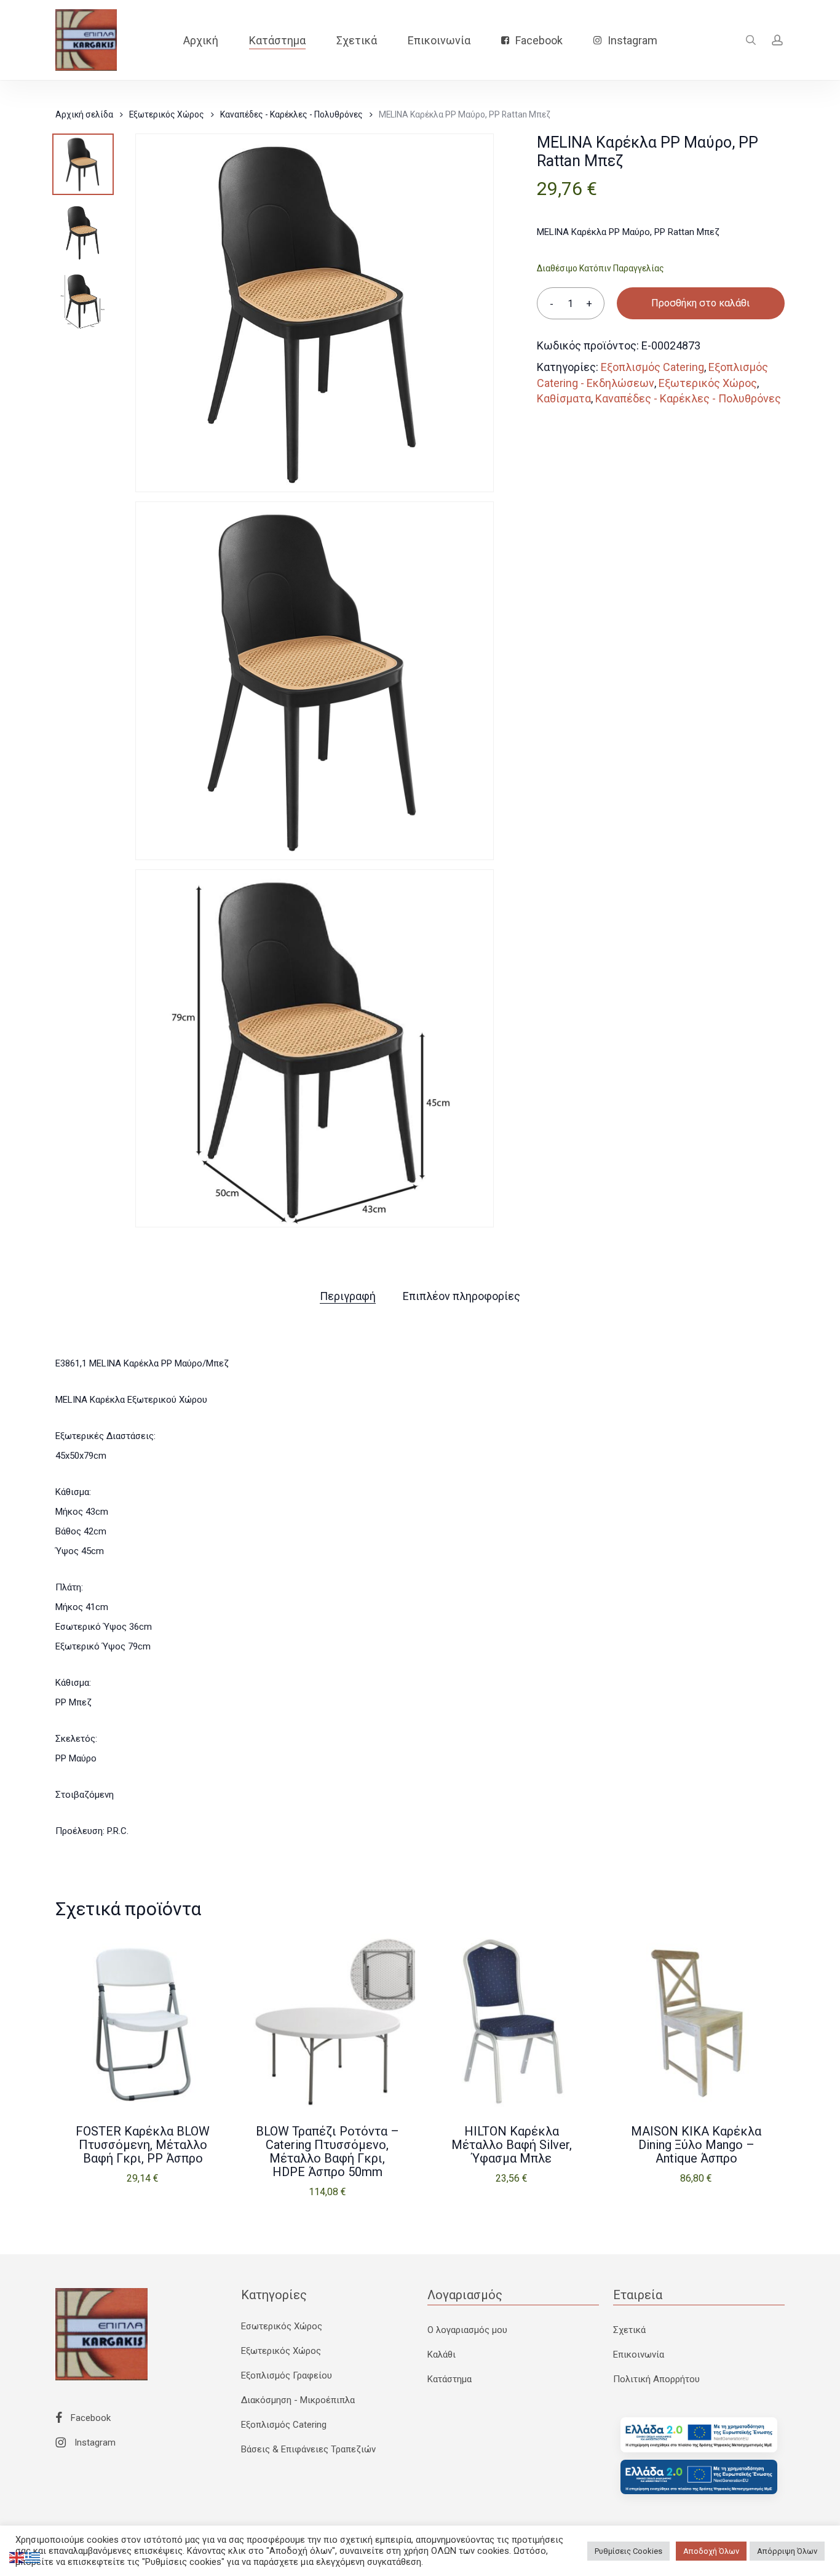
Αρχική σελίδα (84, 114)
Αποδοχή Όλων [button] (711, 2551)
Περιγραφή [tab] (348, 1296)
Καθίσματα (564, 398)
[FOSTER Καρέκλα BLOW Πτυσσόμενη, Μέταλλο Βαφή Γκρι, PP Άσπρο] (143, 2021)
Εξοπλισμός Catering (652, 367)
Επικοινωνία (639, 2355)
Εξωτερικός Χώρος (167, 114)
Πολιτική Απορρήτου (656, 2379)
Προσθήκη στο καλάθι (700, 303)
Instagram (94, 2442)
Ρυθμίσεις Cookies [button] (628, 2551)
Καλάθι (442, 2355)
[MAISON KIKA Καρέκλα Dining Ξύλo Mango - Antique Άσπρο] (696, 2021)
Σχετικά (629, 2330)
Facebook (89, 2418)
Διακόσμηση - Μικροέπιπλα (298, 2400)
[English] (17, 2557)
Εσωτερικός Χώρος (282, 2326)
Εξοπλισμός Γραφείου (287, 2375)
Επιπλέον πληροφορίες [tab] (462, 1296)
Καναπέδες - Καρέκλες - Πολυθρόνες (291, 114)
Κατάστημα (450, 2379)
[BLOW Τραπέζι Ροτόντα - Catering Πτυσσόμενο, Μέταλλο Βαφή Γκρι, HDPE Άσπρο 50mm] (327, 2021)
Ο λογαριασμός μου (467, 2330)
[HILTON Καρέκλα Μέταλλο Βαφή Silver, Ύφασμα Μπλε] (512, 2021)
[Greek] (33, 2557)
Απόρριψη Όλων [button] (787, 2551)
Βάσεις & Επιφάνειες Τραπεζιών (308, 2449)
